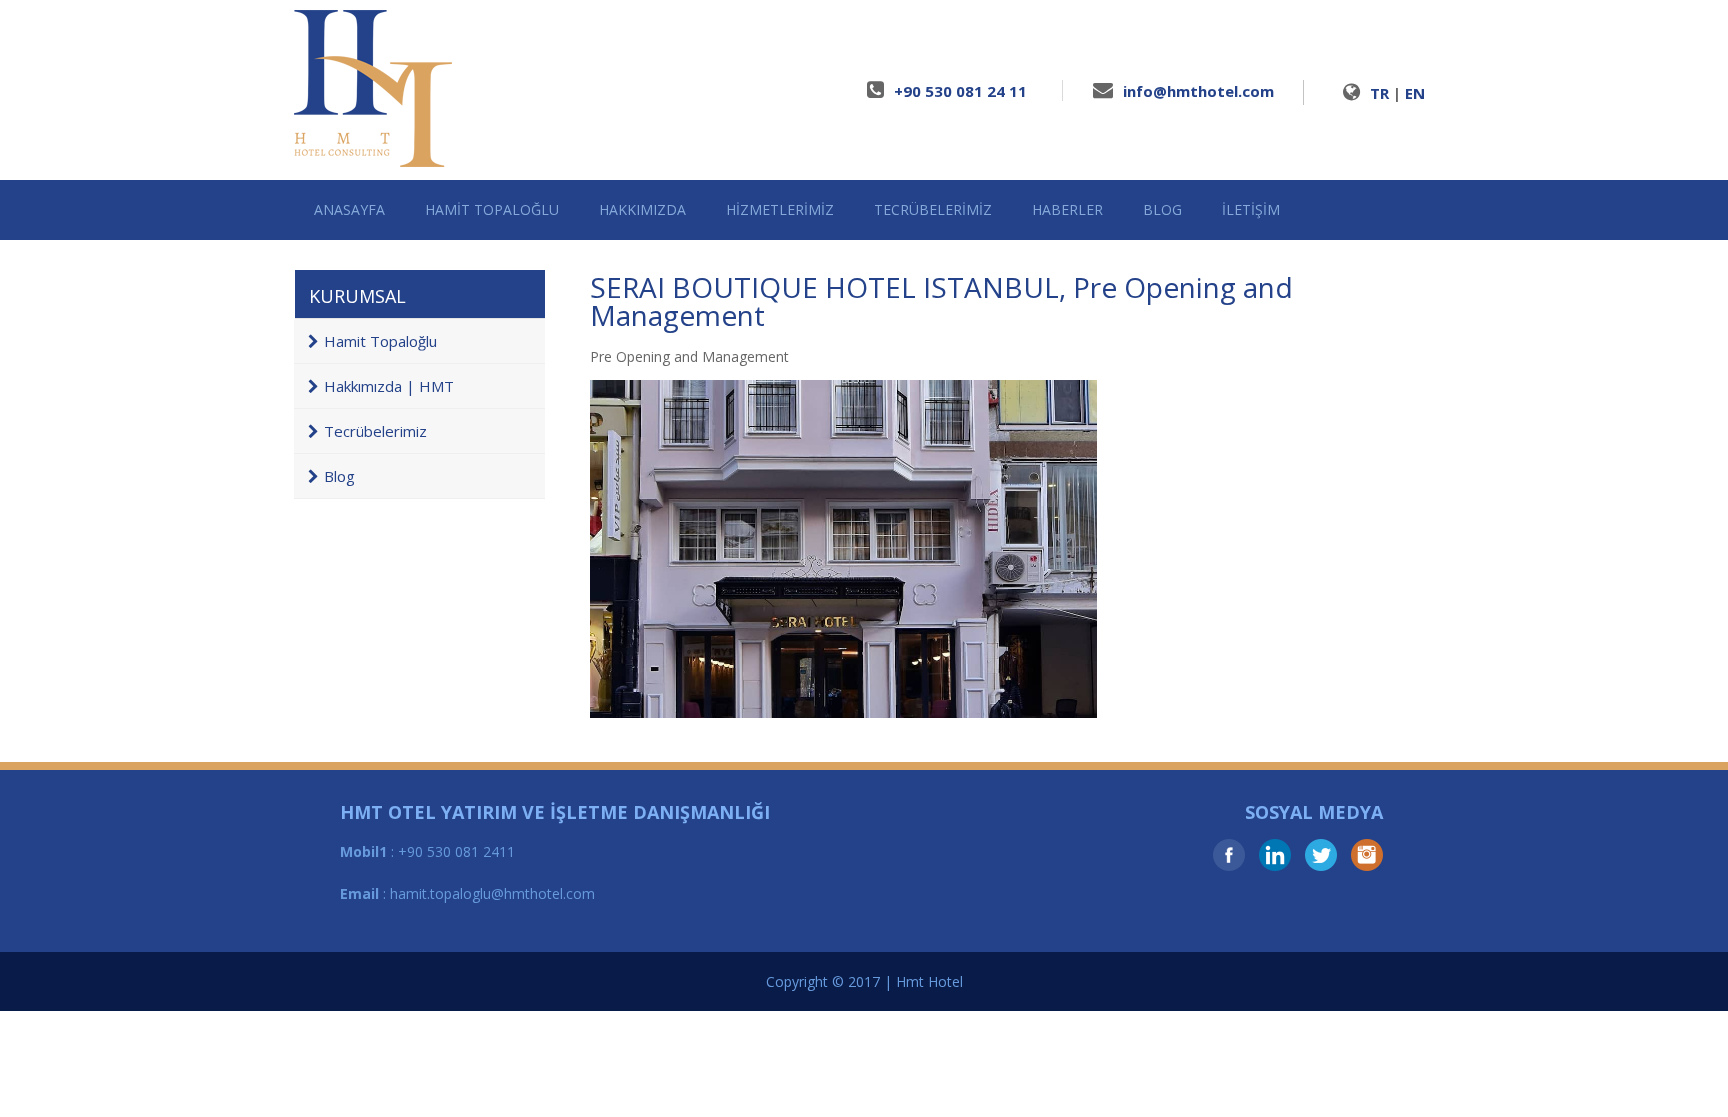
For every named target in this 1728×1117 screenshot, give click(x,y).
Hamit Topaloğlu (380, 341)
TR (1379, 93)
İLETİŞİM (1251, 209)
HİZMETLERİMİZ (780, 209)
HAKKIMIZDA (642, 209)
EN (1415, 93)
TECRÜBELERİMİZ (933, 209)
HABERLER (1067, 209)
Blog (339, 476)
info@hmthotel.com (1198, 91)
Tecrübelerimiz (375, 431)
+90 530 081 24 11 (960, 91)
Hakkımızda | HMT (389, 386)
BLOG (1162, 209)
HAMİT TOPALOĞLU (492, 209)
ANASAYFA (349, 209)
